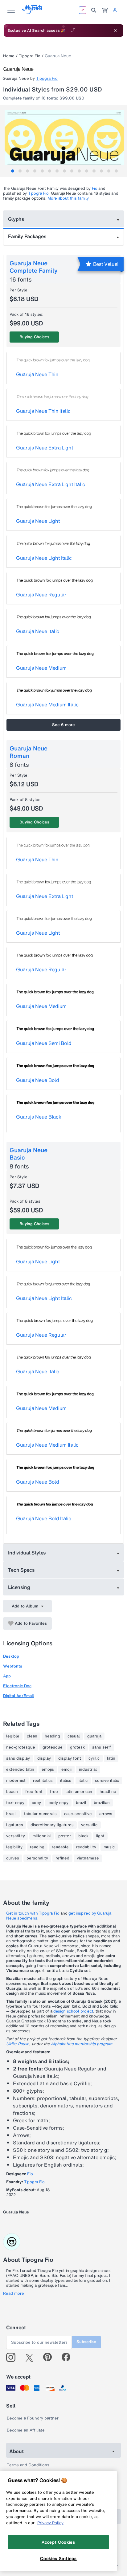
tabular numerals (40, 1814)
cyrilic (94, 1758)
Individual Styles (27, 1553)
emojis (48, 1769)
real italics (43, 1781)
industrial (88, 1769)
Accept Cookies (58, 2542)
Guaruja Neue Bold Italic (43, 1518)
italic (83, 1781)
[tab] (13, 171)
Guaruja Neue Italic (38, 631)
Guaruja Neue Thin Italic (43, 411)
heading (52, 1736)
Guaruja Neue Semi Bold (44, 1043)
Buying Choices (34, 337)
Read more (14, 2294)
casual (74, 1736)
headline (108, 1792)
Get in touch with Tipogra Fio (33, 1913)
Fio (95, 188)
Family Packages (27, 236)
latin (111, 1758)
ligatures (15, 1825)
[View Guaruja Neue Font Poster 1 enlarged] (64, 140)
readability (86, 1847)
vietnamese (88, 1858)
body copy (58, 1803)
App (7, 1676)
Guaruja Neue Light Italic (44, 558)
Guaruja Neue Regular (41, 595)
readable (60, 1847)
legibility (14, 1847)
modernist (16, 1781)
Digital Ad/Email (18, 1696)
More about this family (68, 198)
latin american (79, 1792)
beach (12, 1792)
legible (13, 1736)
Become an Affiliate (26, 2430)
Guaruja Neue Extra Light (45, 448)
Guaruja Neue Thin (37, 374)
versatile (89, 1825)
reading (37, 1847)
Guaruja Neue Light (38, 521)
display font (70, 1758)
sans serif (102, 1747)
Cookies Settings (58, 2558)
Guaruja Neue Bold (38, 1080)
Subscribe (86, 2342)
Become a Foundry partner (33, 2418)
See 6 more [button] (63, 725)
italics (66, 1781)
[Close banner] (115, 30)
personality (37, 1858)
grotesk (77, 1747)
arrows (106, 1814)
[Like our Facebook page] (69, 2357)
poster (65, 1836)
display (44, 1758)
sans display (18, 1758)
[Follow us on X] (32, 2357)
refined (62, 1858)
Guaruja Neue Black (39, 1117)
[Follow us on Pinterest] (50, 2357)
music (109, 1847)
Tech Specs (21, 1570)
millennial (42, 1836)
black (83, 1836)
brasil (11, 1814)
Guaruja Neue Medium (41, 668)
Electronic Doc (17, 1686)
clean (32, 1736)
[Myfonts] (33, 12)
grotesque (53, 1747)
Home (9, 56)
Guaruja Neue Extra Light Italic (51, 484)
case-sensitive (78, 1814)
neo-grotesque (21, 1747)
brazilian (102, 1803)
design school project (73, 2011)
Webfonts (13, 1666)
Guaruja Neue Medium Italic (47, 705)
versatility (16, 1836)
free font (34, 1792)
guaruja (94, 1736)
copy (36, 1803)
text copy (15, 1803)
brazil (81, 1803)
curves (13, 1858)
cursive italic (107, 1781)
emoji (66, 1769)
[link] (104, 10)
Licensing (19, 1587)
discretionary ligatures (52, 1825)
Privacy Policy (50, 2523)
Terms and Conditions (28, 2465)
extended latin (20, 1769)
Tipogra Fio (30, 56)
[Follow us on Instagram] (13, 2357)
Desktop (11, 1656)
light (100, 1836)
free (54, 1792)
